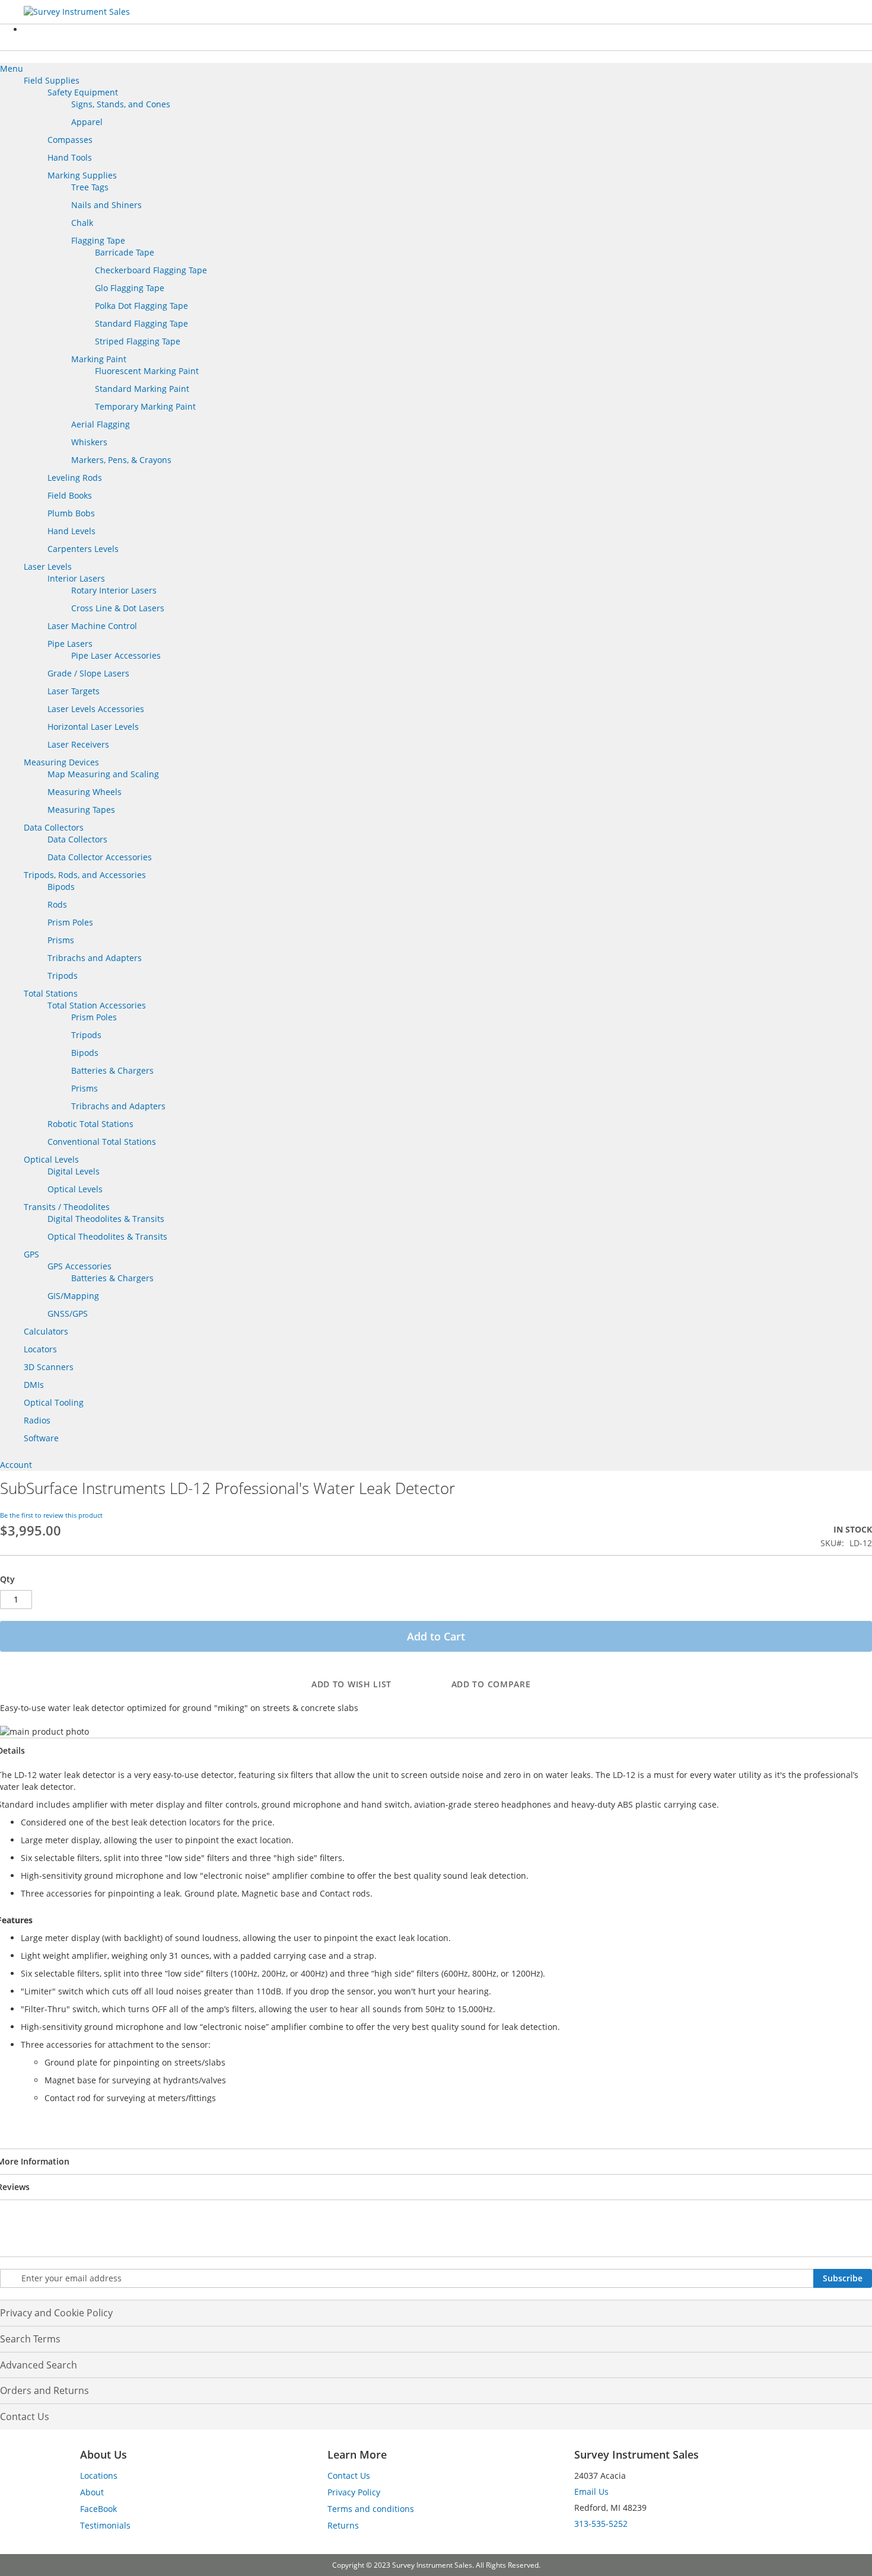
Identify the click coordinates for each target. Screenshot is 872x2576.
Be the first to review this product (51, 1515)
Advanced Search (39, 2365)
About (92, 2492)
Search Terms (30, 2339)
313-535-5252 (601, 2524)
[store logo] (113, 12)
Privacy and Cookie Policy (56, 2313)
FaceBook (98, 2509)
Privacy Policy (354, 2492)
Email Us (591, 2492)
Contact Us (25, 2417)
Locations (99, 2476)
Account (16, 1465)
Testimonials (105, 2525)
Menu (12, 68)
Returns (343, 2525)
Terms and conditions (371, 2509)
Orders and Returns (44, 2390)
